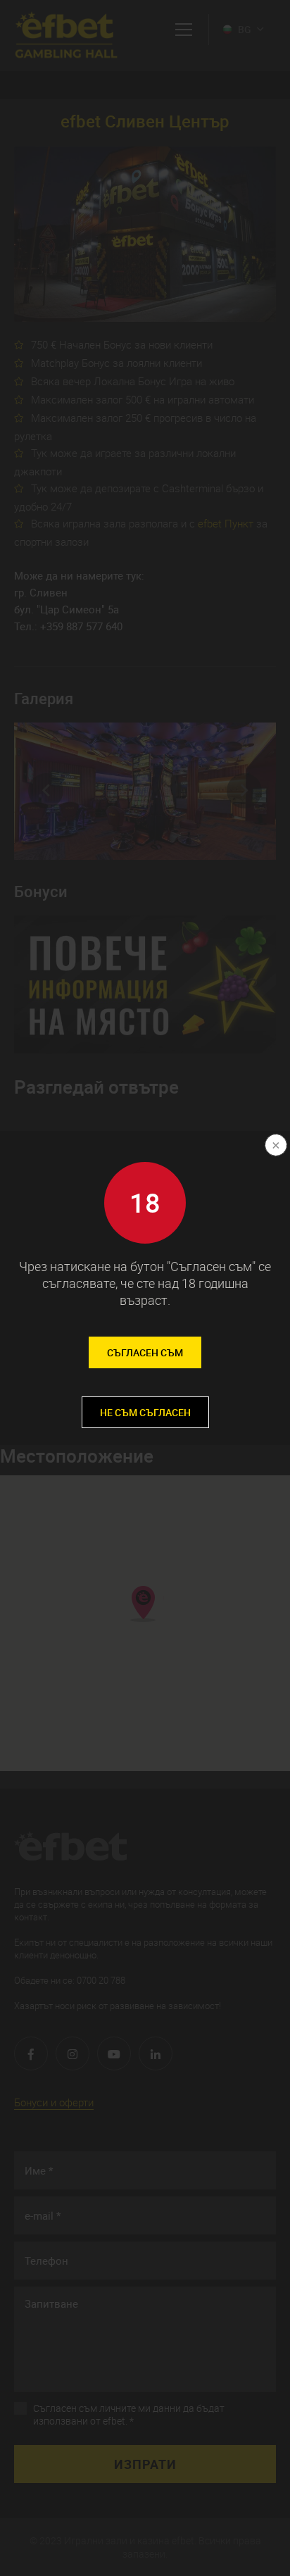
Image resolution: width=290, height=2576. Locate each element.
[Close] (275, 1146)
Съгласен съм (145, 1352)
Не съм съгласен (145, 1412)
